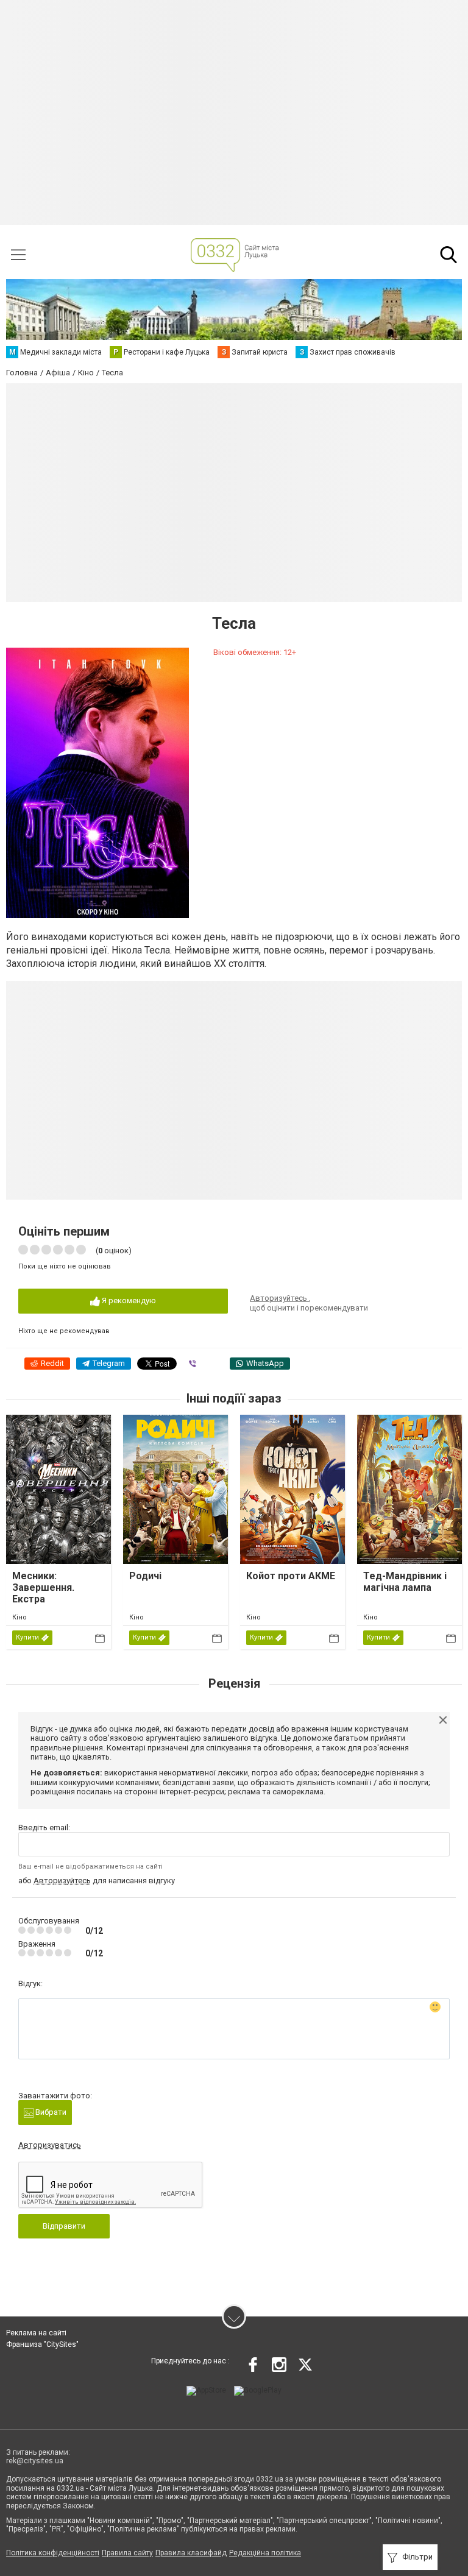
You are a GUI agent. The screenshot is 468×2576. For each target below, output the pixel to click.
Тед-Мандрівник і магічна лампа (405, 1582)
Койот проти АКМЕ (291, 1576)
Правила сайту (127, 2553)
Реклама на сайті (36, 2333)
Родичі (145, 1576)
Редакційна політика (265, 2553)
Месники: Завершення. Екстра (43, 1587)
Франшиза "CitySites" (42, 2344)
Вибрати (50, 2112)
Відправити (64, 2226)
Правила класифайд (191, 2553)
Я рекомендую (128, 1300)
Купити (27, 1637)
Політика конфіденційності (53, 2553)
